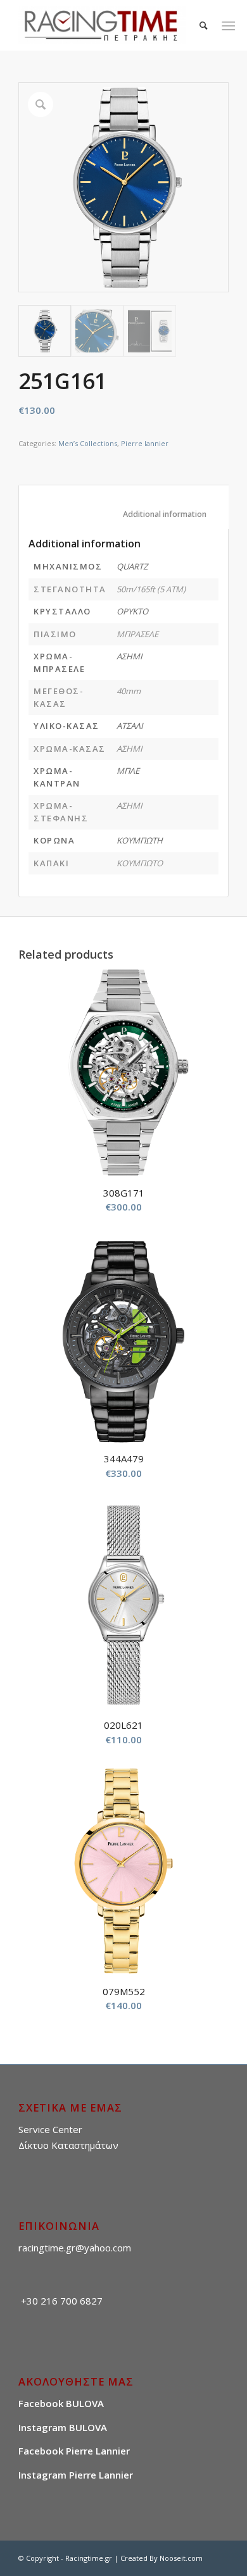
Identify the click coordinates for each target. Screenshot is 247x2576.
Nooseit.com (181, 2558)
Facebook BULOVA (61, 2403)
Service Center (50, 2129)
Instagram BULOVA (63, 2427)
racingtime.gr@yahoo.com (75, 2248)
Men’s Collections (88, 443)
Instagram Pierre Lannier (76, 2475)
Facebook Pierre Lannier (74, 2451)
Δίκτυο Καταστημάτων (68, 2145)
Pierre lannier (145, 443)
